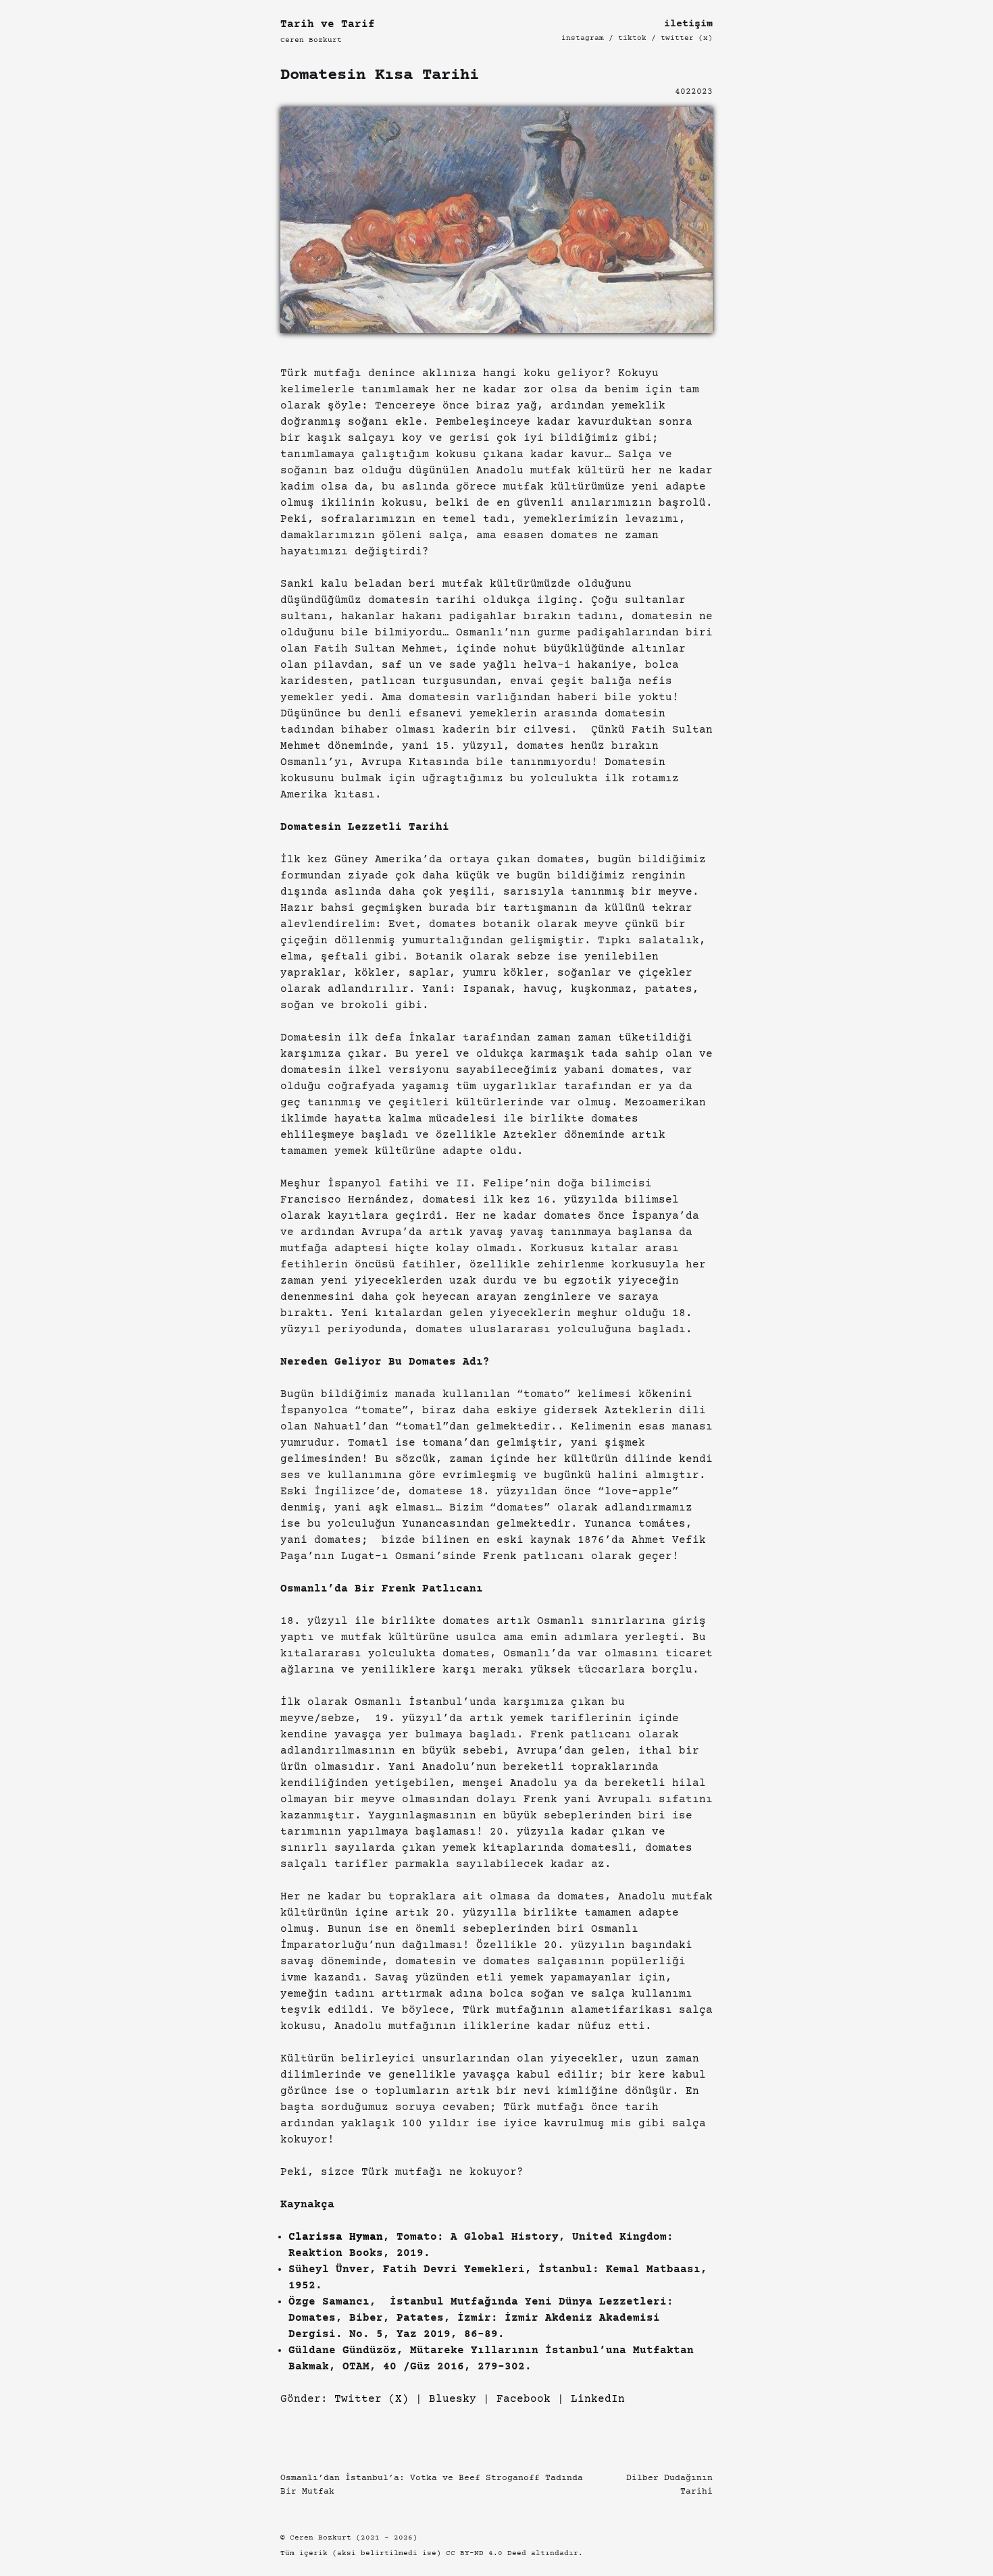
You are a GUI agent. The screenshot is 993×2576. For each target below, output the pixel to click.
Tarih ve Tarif (328, 24)
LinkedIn (598, 2399)
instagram (583, 38)
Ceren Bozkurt (311, 40)
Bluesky (453, 2399)
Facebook (524, 2399)
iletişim (688, 24)
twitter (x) (687, 38)
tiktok (632, 38)
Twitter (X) (372, 2399)
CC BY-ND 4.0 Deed (486, 2553)
